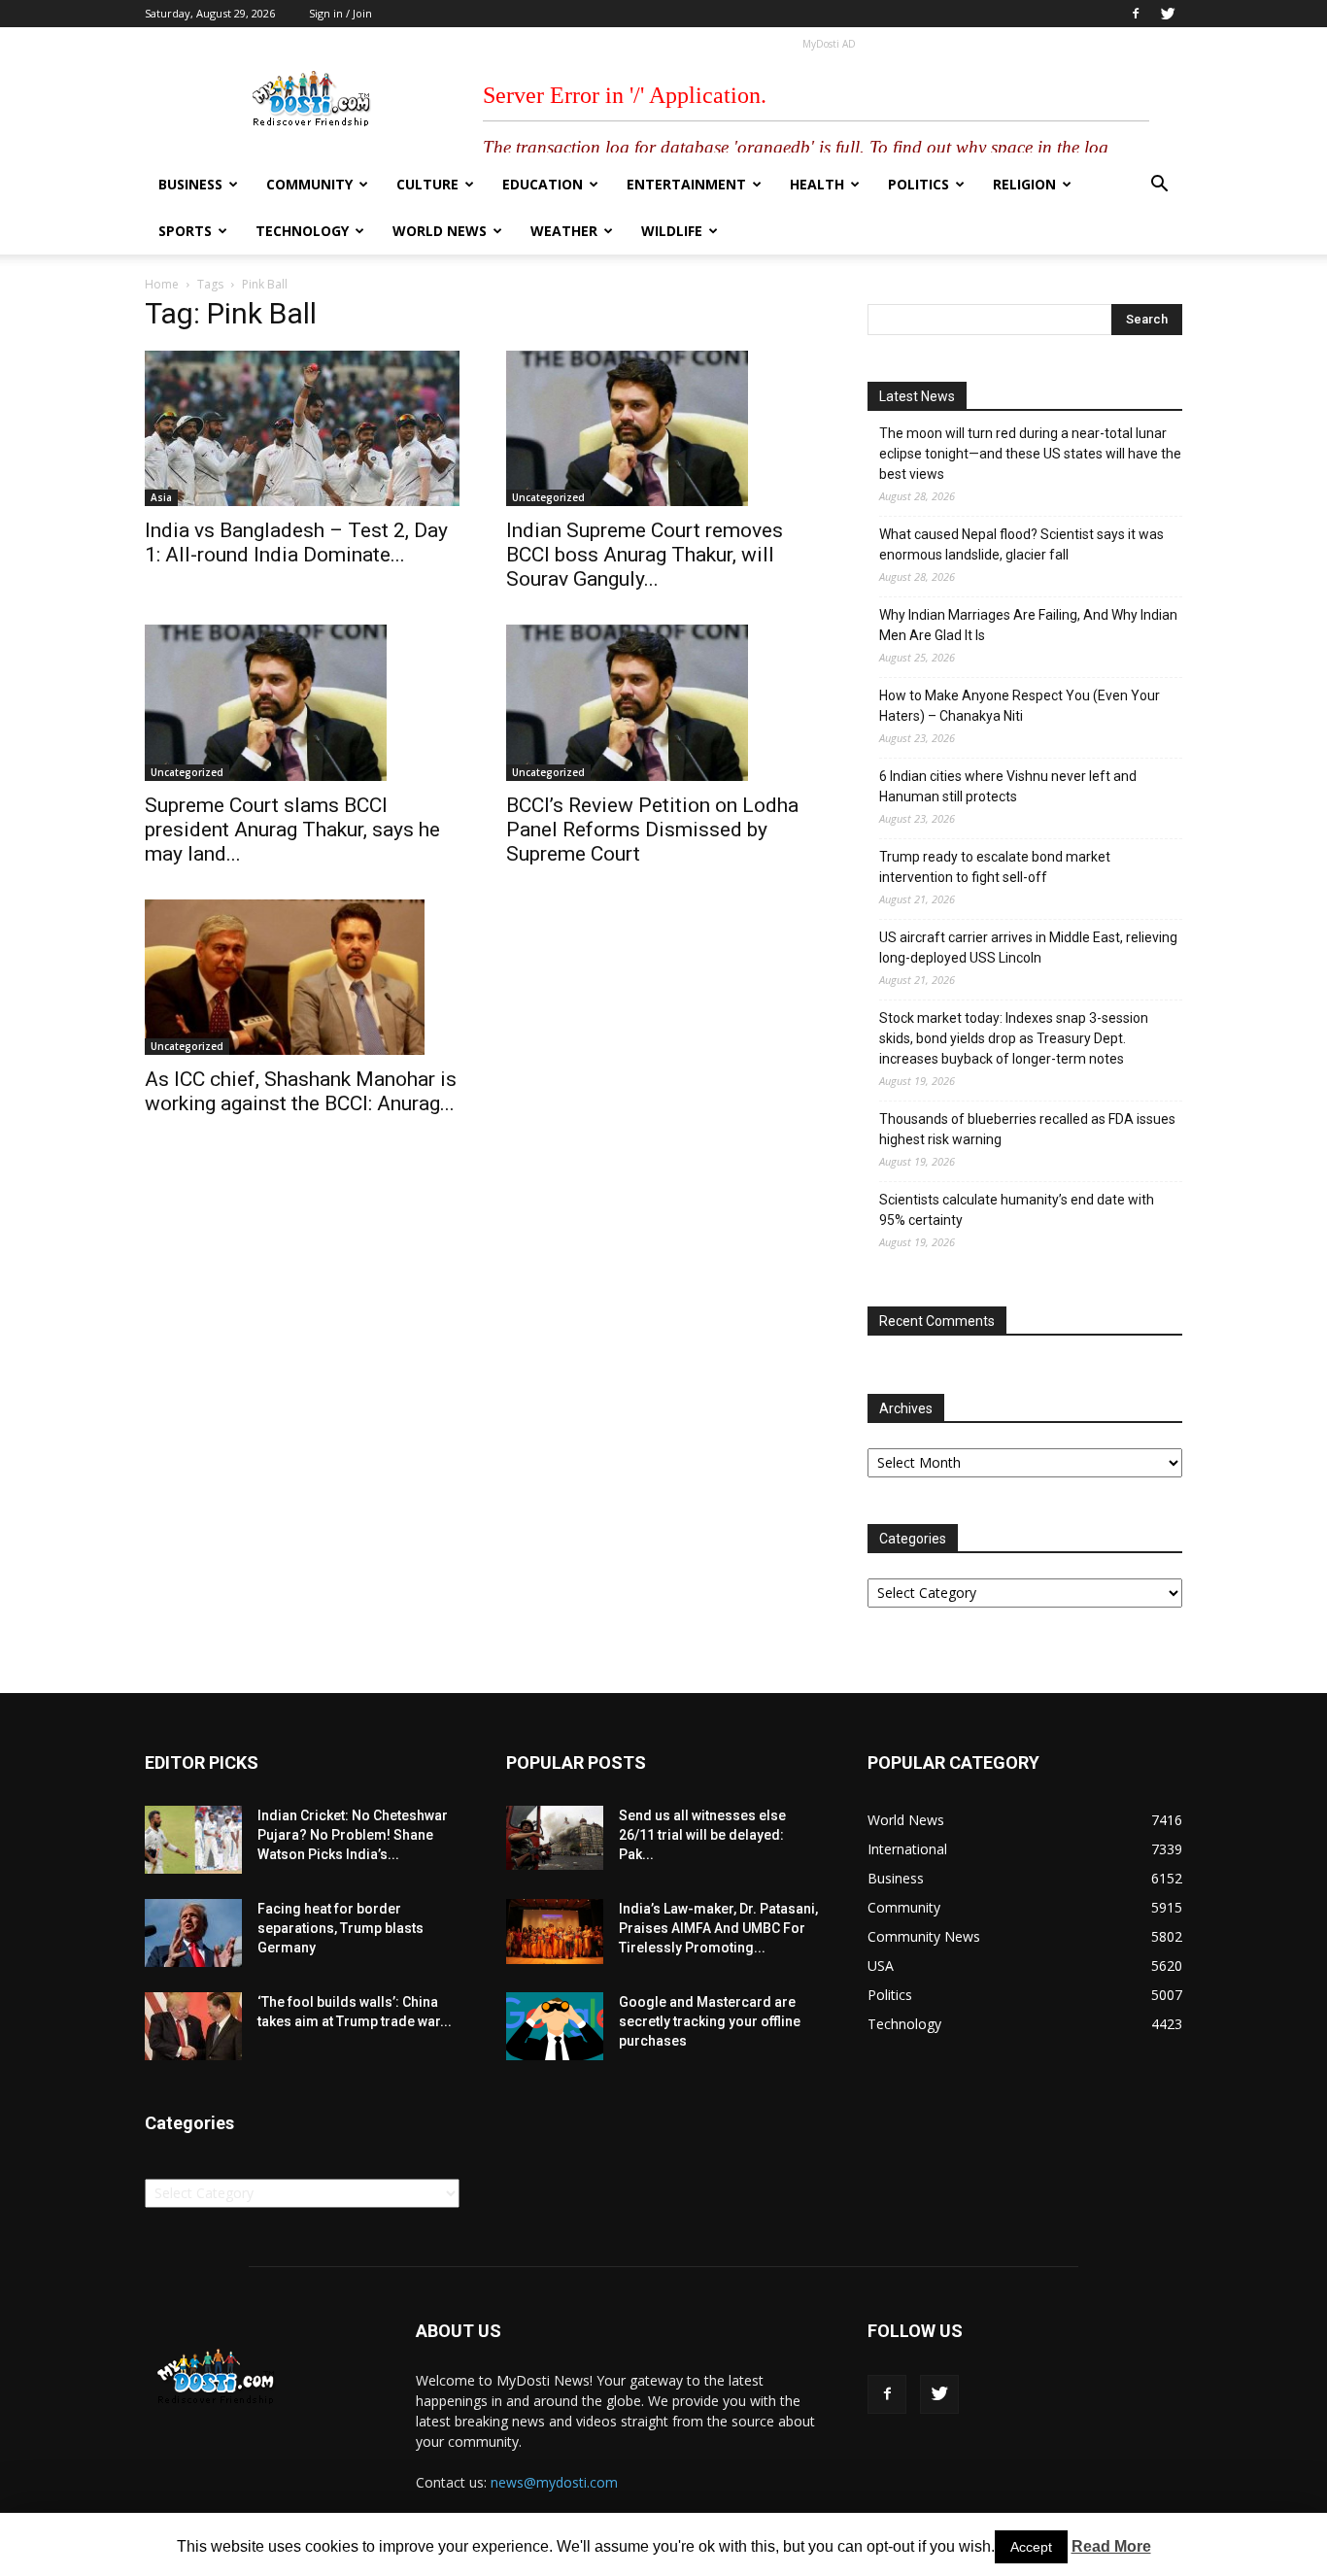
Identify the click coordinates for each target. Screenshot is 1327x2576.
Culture (427, 184)
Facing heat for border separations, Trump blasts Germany (340, 1928)
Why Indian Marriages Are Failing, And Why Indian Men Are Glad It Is (1028, 625)
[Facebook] (1136, 14)
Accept (1031, 2547)
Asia (161, 497)
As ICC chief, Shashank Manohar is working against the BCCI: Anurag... (301, 1091)
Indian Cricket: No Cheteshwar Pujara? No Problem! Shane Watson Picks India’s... (353, 1835)
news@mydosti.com (554, 2482)
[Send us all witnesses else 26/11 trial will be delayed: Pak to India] (555, 1838)
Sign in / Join (340, 13)
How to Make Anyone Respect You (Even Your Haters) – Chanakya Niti (1020, 706)
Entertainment (686, 184)
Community (309, 184)
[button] (1159, 186)
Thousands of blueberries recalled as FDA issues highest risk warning (1027, 1129)
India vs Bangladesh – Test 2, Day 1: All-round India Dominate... (296, 542)
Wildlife (672, 231)
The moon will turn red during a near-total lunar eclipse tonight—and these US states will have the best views (1030, 454)
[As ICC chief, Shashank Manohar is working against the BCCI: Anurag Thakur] (302, 977)
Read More (1111, 2546)
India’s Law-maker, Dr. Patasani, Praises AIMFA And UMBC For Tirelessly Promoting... (718, 1928)
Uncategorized (548, 497)
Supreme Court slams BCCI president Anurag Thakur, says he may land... (292, 830)
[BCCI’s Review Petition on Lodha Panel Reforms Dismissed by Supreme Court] (663, 702)
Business (190, 184)
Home (162, 284)
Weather (564, 231)
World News (440, 231)
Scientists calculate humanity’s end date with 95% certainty (1017, 1210)
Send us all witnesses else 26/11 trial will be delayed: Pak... (702, 1835)
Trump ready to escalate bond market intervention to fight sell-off (995, 867)
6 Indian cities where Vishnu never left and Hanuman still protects (1008, 786)
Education (543, 184)
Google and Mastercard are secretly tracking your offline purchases (710, 2021)
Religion (1024, 184)
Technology (302, 231)
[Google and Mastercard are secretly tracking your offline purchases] (555, 2026)
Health (817, 184)
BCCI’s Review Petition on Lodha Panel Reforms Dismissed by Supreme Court (652, 830)
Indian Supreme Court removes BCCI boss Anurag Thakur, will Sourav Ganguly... (645, 555)
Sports (185, 231)
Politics (919, 184)
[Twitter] (1168, 14)
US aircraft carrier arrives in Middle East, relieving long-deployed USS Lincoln (1028, 948)
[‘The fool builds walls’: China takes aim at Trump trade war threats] (193, 2026)
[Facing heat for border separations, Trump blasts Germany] (193, 1933)
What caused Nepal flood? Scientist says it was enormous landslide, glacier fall (1021, 544)
